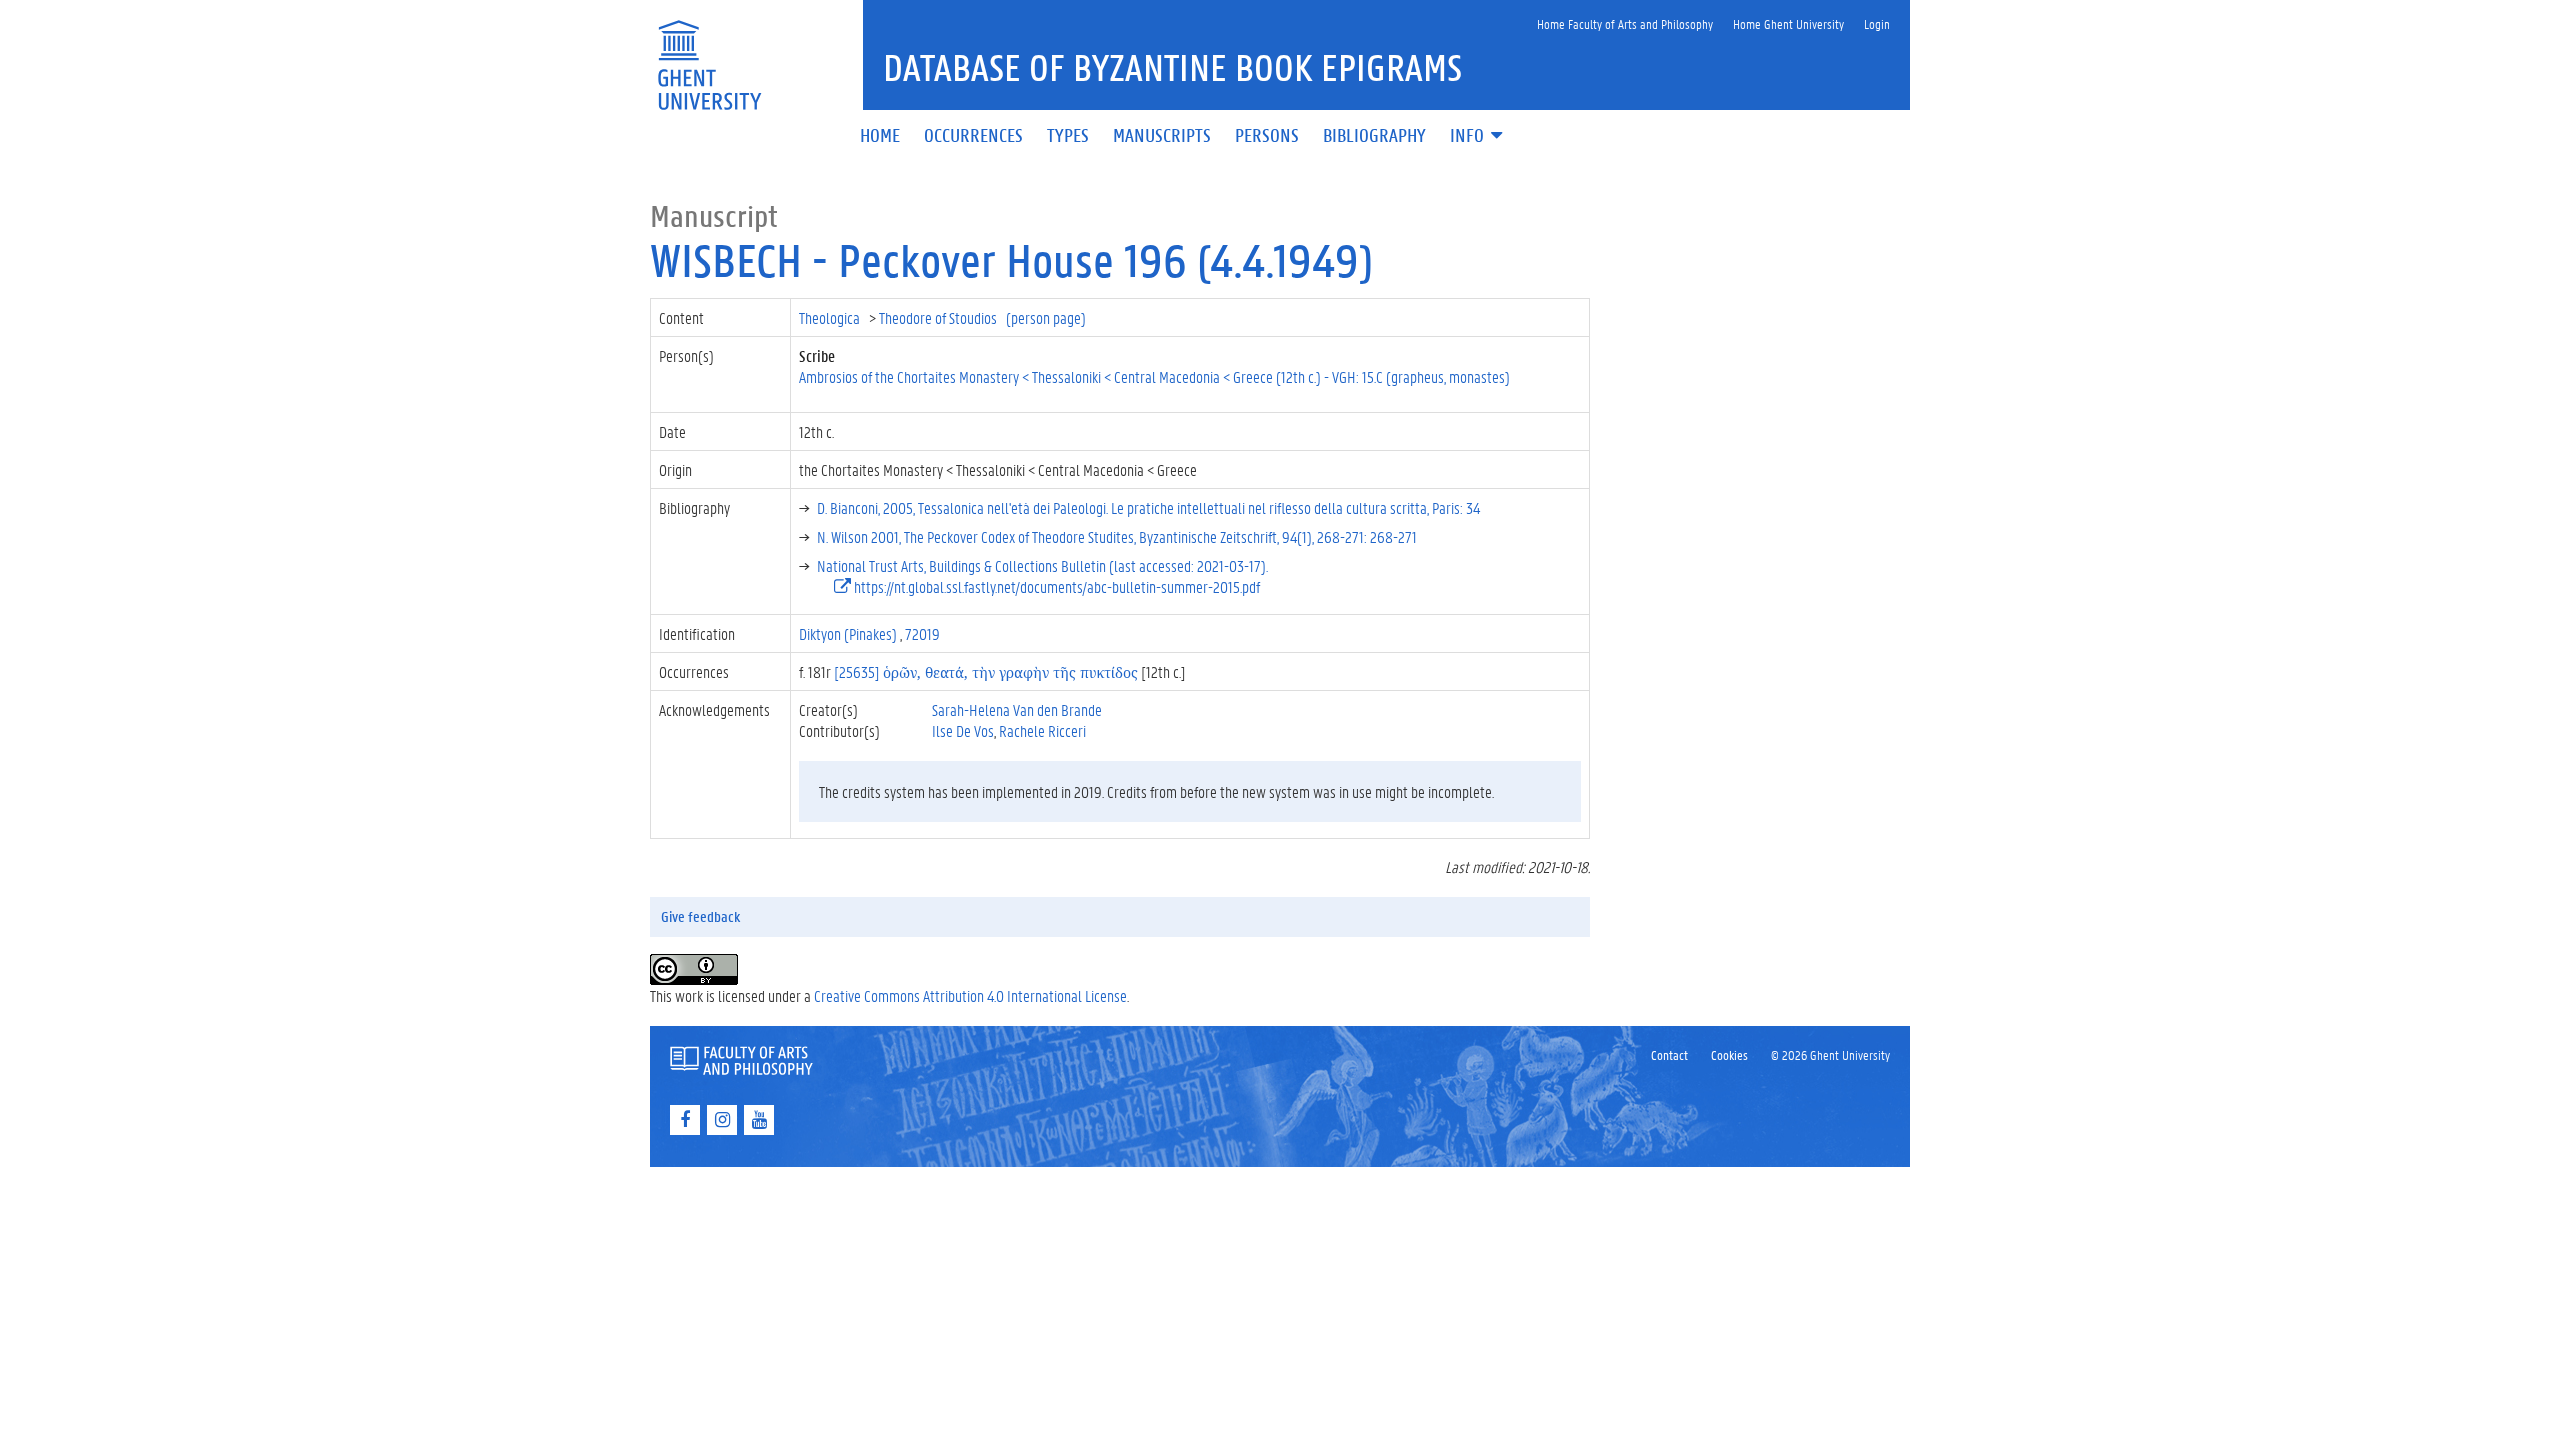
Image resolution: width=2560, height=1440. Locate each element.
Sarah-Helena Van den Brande (1017, 709)
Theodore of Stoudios (939, 317)
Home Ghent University (1788, 23)
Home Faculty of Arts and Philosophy (1625, 23)
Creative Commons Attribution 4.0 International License (970, 995)
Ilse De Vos (963, 730)
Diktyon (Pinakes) (849, 633)
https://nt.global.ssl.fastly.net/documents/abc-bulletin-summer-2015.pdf (1055, 586)
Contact (1669, 1054)
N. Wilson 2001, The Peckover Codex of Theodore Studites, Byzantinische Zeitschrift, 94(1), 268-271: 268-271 (1117, 536)
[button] (1478, 136)
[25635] (986, 671)
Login (1877, 23)
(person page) (1046, 317)
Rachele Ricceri (1042, 730)
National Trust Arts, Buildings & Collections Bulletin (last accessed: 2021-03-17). (1042, 565)
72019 (922, 633)
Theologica (831, 317)
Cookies (1729, 1054)
